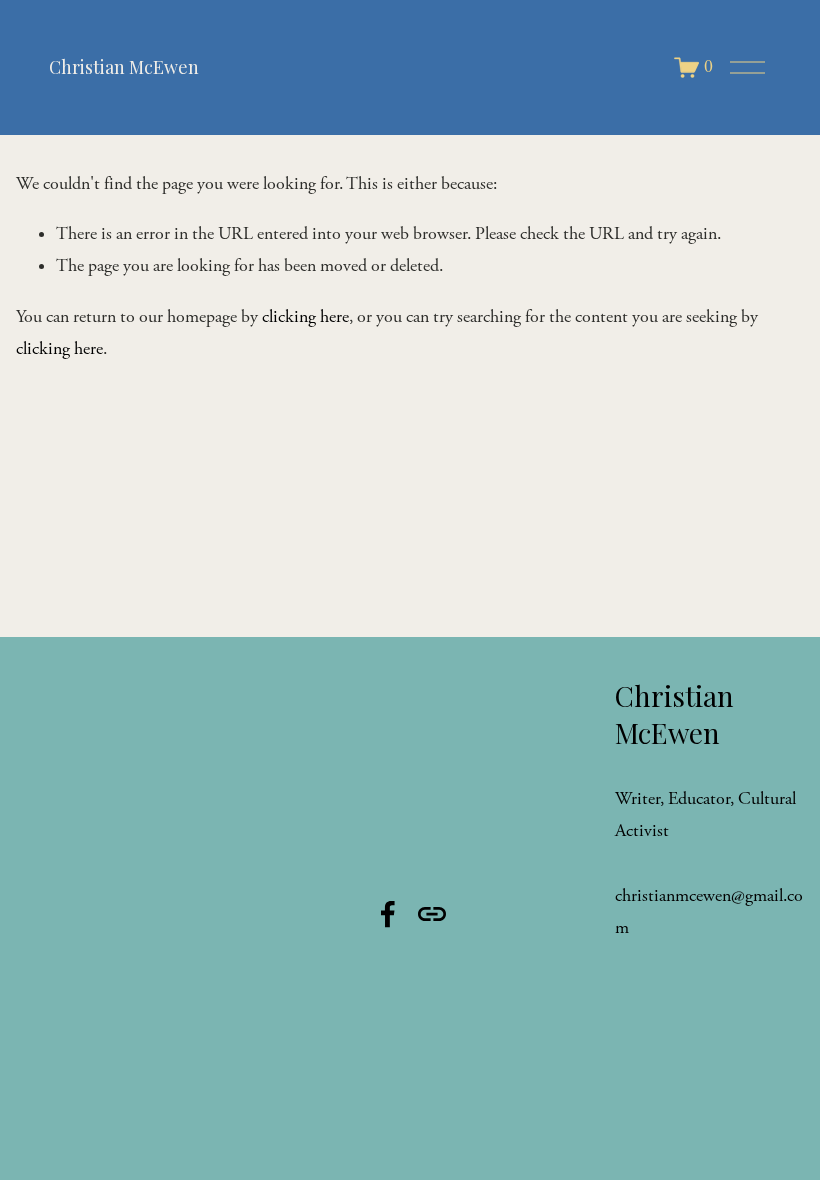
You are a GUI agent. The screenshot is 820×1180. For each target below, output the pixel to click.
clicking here (305, 317)
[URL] (432, 914)
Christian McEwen (124, 67)
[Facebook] (388, 914)
